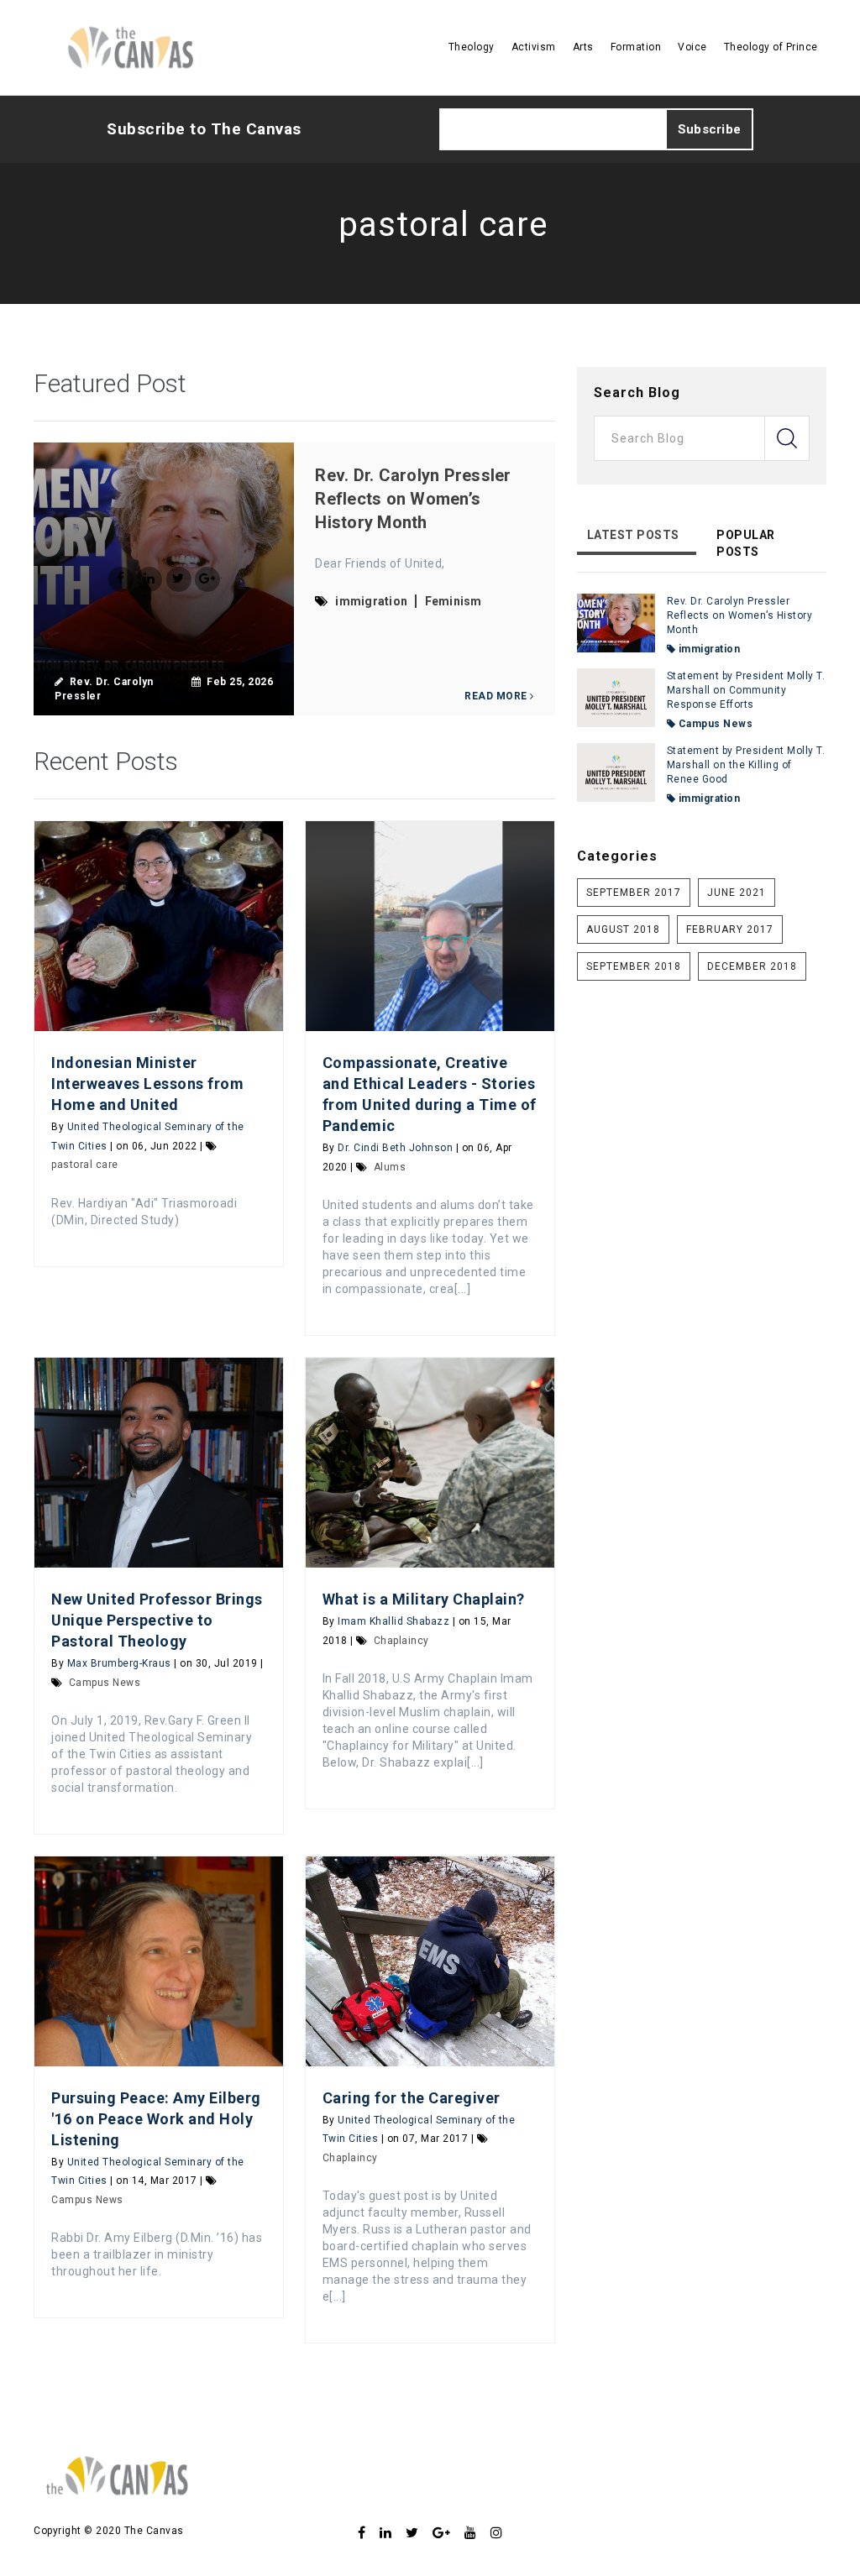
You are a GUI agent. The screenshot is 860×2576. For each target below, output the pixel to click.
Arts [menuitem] (583, 47)
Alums (390, 1167)
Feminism (454, 601)
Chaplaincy (401, 1641)
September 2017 (634, 893)
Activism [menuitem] (534, 47)
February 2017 (730, 929)
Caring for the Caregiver (412, 2098)
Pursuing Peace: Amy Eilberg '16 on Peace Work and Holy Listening (156, 2119)
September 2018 (634, 966)
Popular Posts (746, 543)
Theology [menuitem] (472, 47)
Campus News (105, 1683)
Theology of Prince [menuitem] (771, 47)
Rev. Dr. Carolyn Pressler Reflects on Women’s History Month (413, 499)
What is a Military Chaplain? (427, 1599)
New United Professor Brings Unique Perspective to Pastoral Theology (157, 1620)
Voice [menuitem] (692, 47)
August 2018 (623, 929)
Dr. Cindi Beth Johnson (395, 1148)
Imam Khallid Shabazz (393, 1621)
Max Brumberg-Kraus (119, 1663)
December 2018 (752, 966)
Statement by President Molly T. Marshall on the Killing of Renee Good (746, 765)
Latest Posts (633, 535)
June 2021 (737, 893)
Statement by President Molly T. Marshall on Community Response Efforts (746, 690)
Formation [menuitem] (636, 47)
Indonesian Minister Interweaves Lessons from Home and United (147, 1084)
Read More (497, 696)
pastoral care (85, 1165)
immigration (371, 601)
